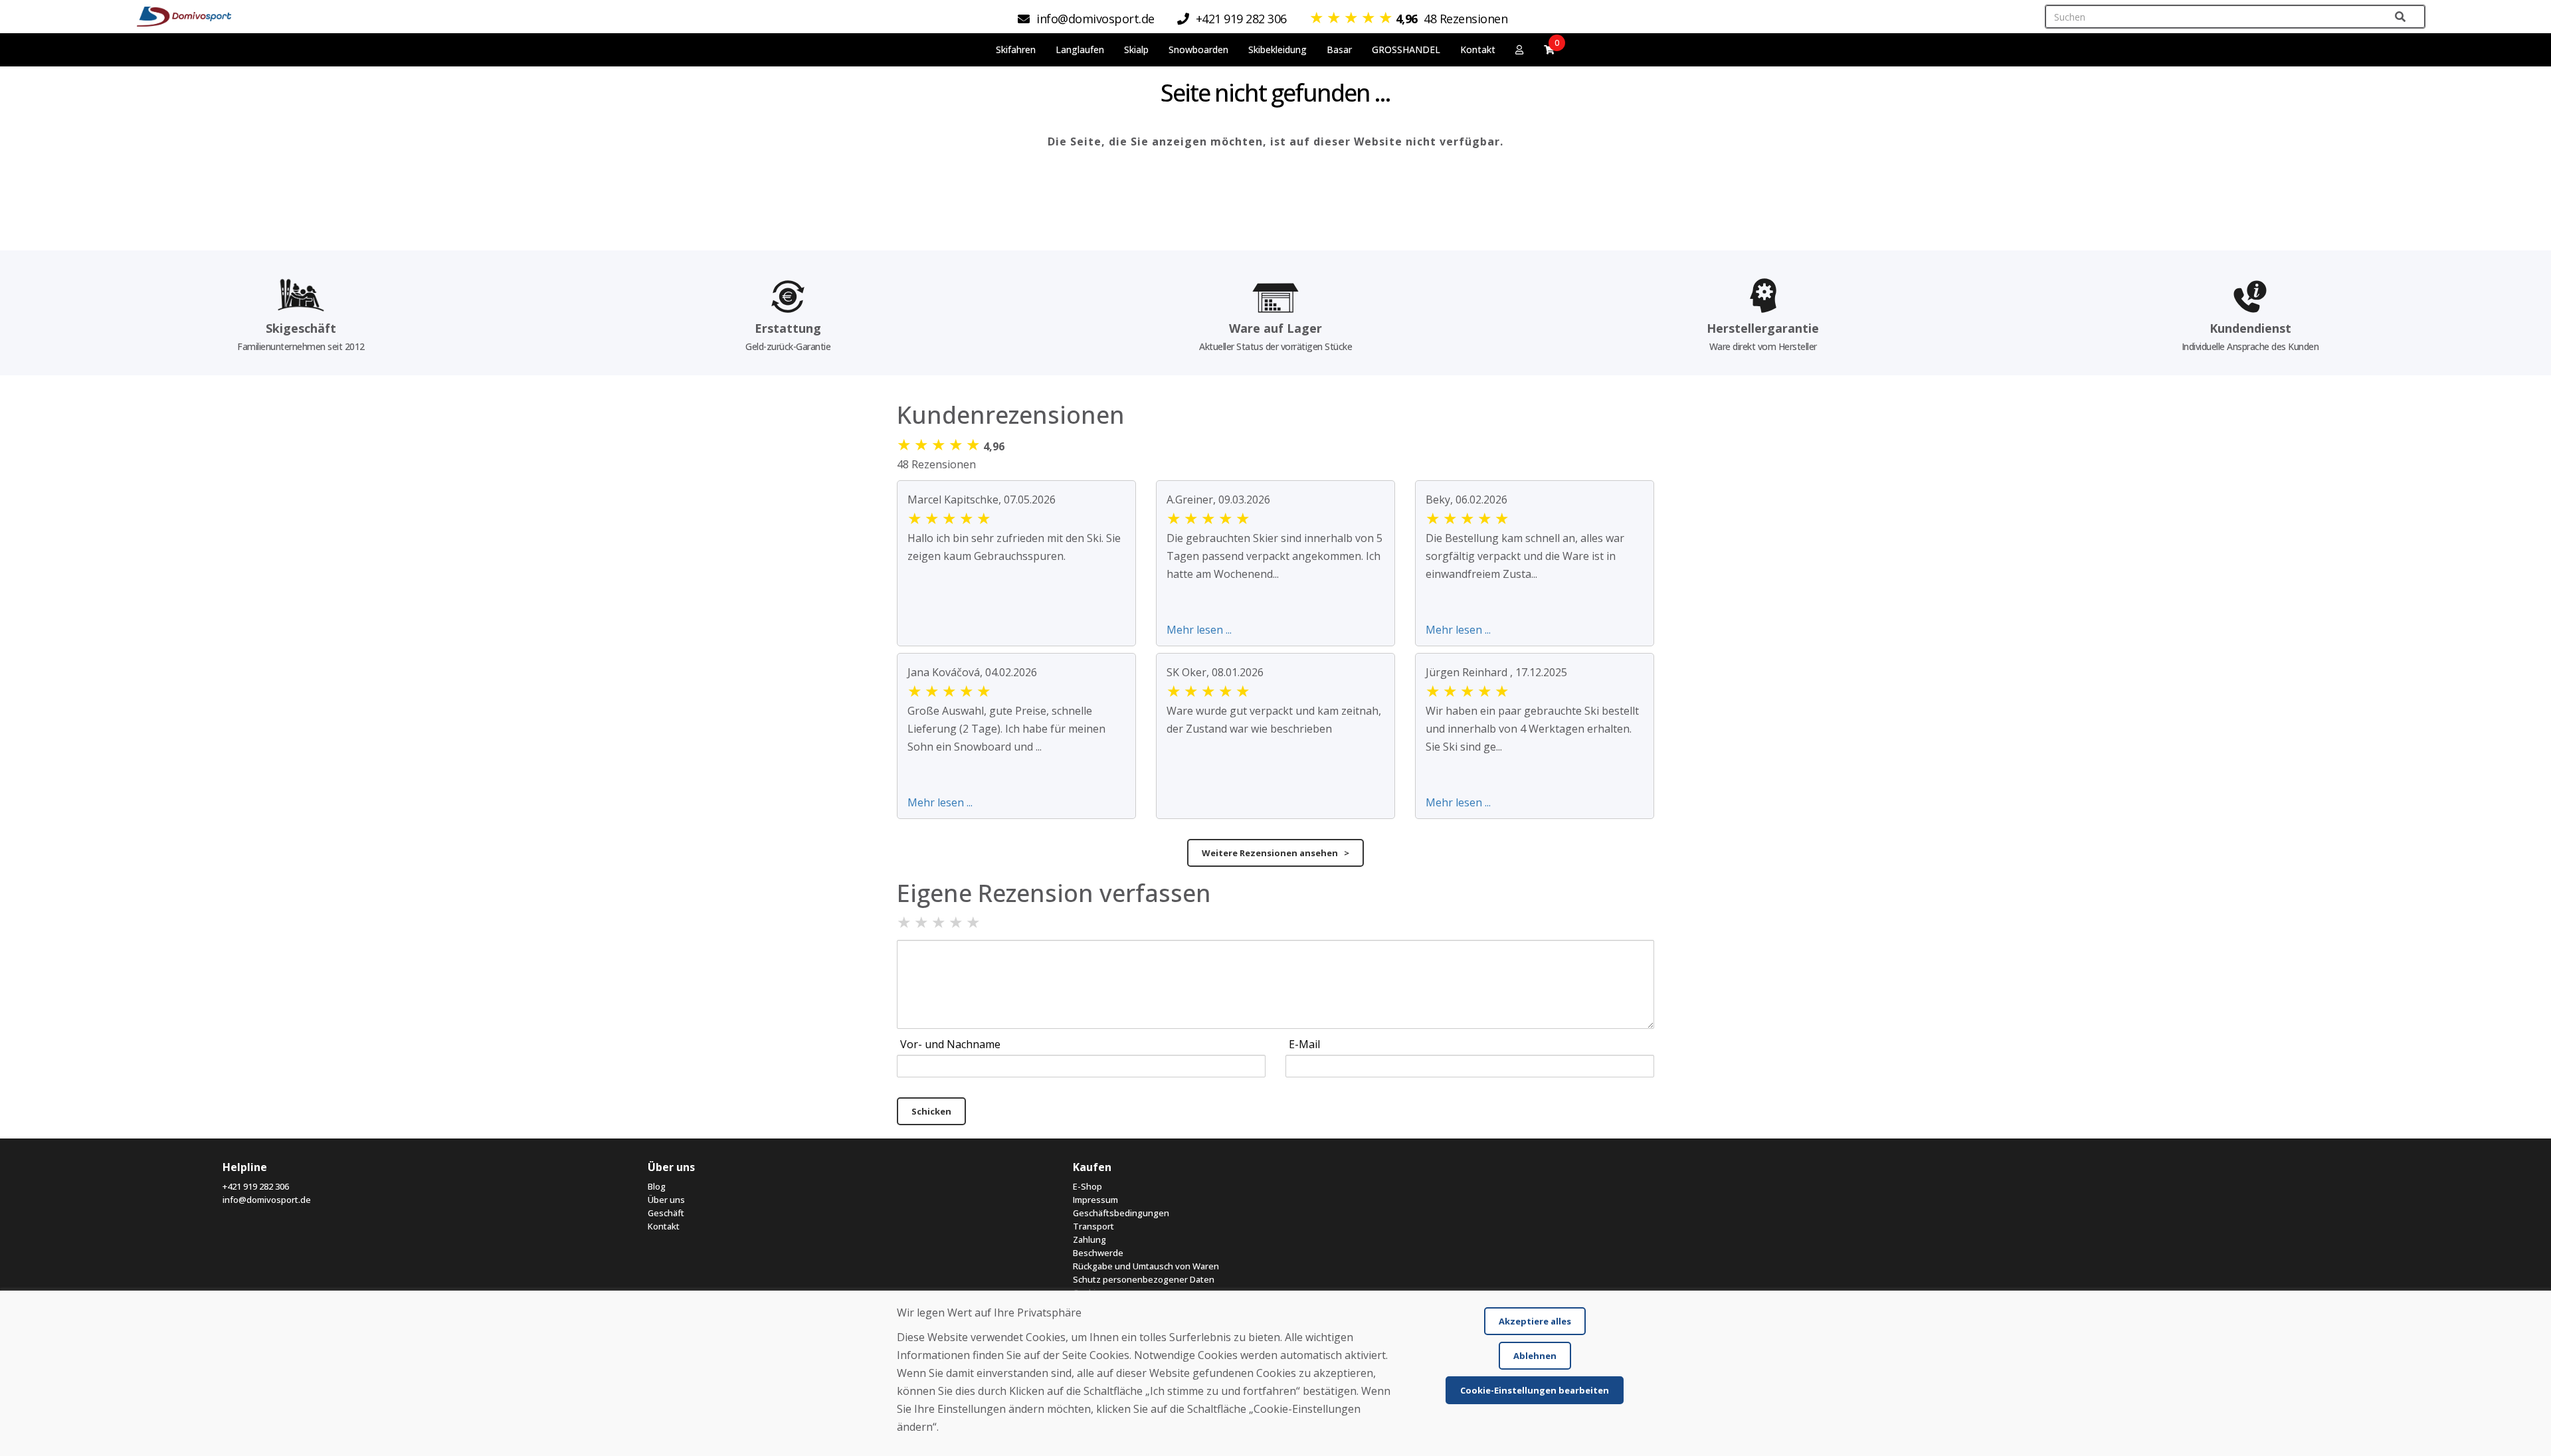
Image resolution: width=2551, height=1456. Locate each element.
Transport (1093, 1226)
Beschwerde (1098, 1253)
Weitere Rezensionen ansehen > (1275, 853)
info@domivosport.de (267, 1200)
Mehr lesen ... (1199, 630)
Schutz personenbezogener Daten (1144, 1279)
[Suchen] (2400, 17)
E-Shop (1087, 1186)
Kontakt (1478, 49)
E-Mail (1304, 1044)
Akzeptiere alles (1535, 1321)
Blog (657, 1186)
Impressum (1095, 1200)
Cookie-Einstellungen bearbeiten (1535, 1390)
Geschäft (666, 1213)
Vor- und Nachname (950, 1044)
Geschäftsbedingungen (1121, 1213)
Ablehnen (1535, 1356)
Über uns (666, 1200)
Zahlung (1089, 1239)
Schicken (931, 1111)
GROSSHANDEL (1406, 49)
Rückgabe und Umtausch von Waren (1146, 1266)
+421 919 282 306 (256, 1186)
